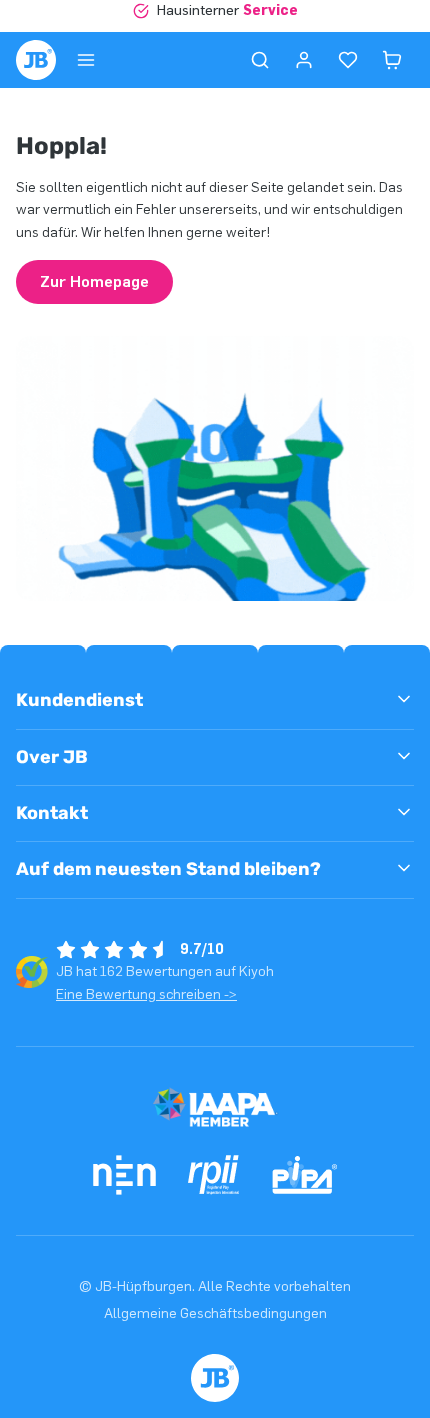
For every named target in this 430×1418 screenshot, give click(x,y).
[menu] (86, 60)
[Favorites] (348, 60)
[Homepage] (36, 60)
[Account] (304, 60)
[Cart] (392, 60)
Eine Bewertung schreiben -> (146, 994)
